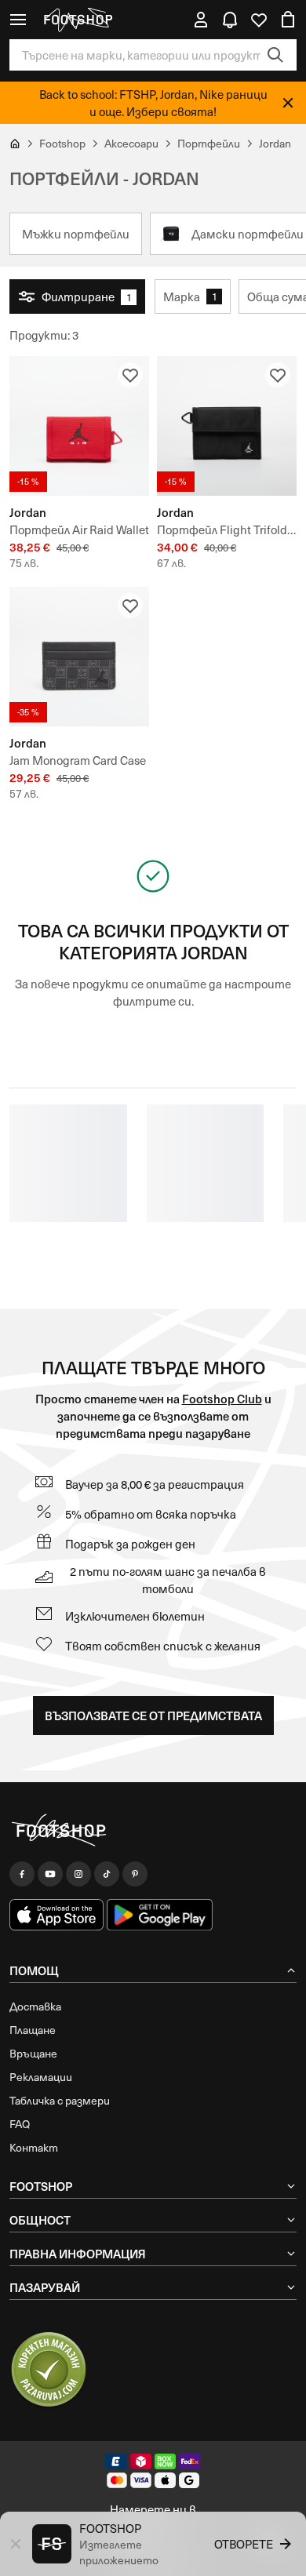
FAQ (20, 2124)
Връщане (33, 2053)
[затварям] (288, 103)
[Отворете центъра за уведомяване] (230, 20)
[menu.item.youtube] (50, 1874)
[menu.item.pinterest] (135, 1874)
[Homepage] (153, 1831)
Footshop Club (222, 1398)
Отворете (244, 2544)
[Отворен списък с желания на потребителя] (259, 20)
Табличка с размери (60, 2100)
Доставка (35, 2006)
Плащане (33, 2030)
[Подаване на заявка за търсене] (275, 55)
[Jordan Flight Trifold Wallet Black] (227, 426)
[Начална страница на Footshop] (78, 20)
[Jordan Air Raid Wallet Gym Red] (79, 426)
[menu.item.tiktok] (107, 1874)
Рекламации (41, 2077)
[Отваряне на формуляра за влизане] (201, 20)
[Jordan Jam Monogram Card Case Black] (79, 657)
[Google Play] (160, 1915)
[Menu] (18, 20)
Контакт (34, 2147)
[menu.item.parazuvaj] (49, 2370)
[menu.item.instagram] (78, 1874)
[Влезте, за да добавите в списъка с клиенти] (130, 375)
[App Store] (56, 1915)
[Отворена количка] (288, 20)
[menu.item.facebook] (22, 1874)
